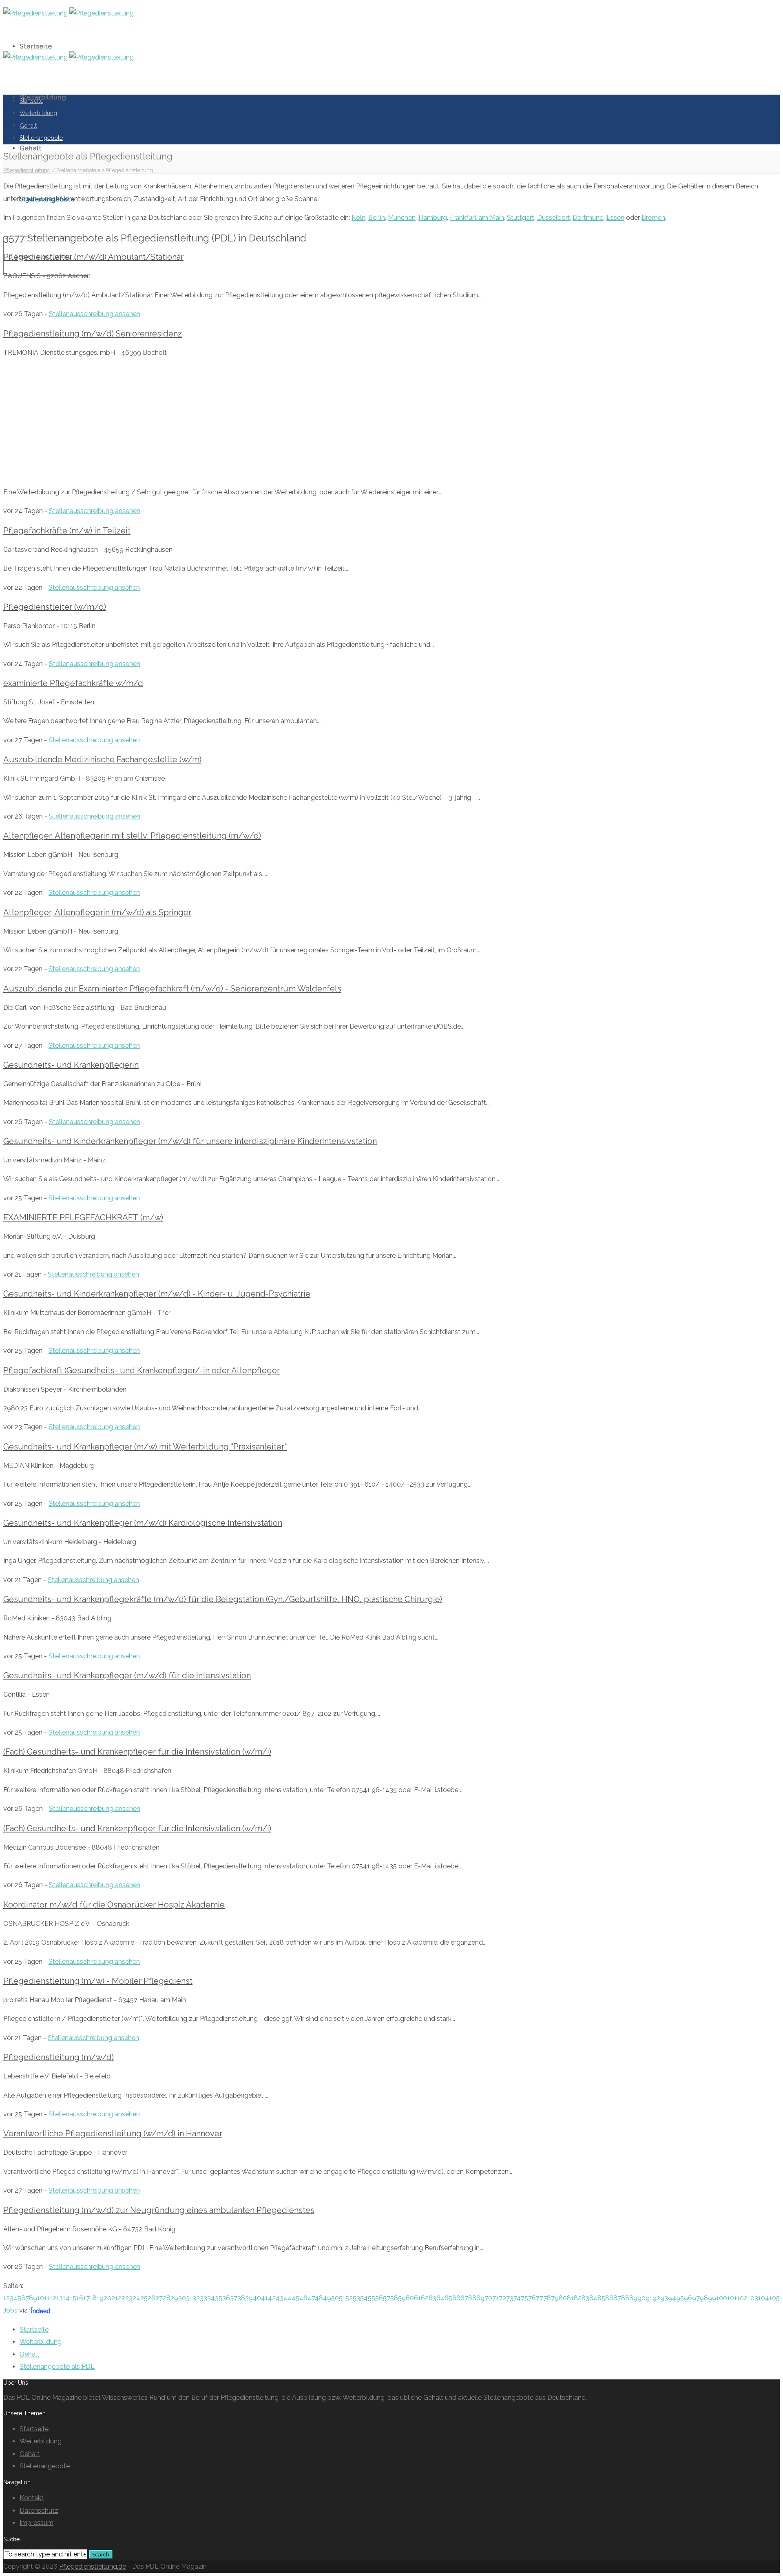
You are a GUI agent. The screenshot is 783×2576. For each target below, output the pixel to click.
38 (241, 2298)
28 (167, 2298)
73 (510, 2298)
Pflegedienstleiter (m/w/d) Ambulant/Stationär (93, 257)
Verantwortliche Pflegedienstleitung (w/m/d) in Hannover (113, 2133)
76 (532, 2298)
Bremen (653, 218)
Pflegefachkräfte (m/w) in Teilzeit (67, 531)
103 (753, 2298)
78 (547, 2298)
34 (211, 2298)
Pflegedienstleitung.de (93, 2566)
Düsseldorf (553, 218)
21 (115, 2298)
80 (563, 2298)
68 (472, 2298)
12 (53, 2298)
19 (100, 2298)
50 (335, 2298)
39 (249, 2298)
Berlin (377, 218)
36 (226, 2298)
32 (196, 2298)
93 (664, 2298)
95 (680, 2298)
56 (379, 2298)
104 (764, 2298)
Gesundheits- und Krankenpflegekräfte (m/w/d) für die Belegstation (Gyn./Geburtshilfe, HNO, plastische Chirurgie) (223, 1599)
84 (593, 2298)
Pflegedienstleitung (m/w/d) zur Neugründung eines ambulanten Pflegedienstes (159, 2210)
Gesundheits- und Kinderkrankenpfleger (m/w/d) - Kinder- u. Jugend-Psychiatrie (157, 1294)
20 (107, 2298)
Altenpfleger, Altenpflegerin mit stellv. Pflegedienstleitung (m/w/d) (132, 836)
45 (295, 2298)
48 (319, 2298)
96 (688, 2298)
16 (80, 2298)
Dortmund (588, 218)
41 (264, 2298)
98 (704, 2298)
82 (578, 2298)
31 (189, 2298)
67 (464, 2298)
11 (47, 2298)
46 (303, 2298)
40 (257, 2298)
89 (633, 2298)
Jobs (10, 2310)
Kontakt (32, 2498)
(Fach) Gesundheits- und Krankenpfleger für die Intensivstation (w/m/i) (137, 1752)
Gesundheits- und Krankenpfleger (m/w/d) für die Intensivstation (127, 1675)
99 (712, 2298)
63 (432, 2298)
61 (417, 2298)
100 (722, 2298)
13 (60, 2298)
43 (280, 2298)
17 (86, 2298)
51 (342, 2298)
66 (456, 2298)
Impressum (36, 2523)
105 (774, 2298)
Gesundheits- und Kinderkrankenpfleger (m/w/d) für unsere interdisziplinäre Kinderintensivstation (190, 1141)
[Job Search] (40, 2310)
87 (617, 2298)
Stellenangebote (41, 138)
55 (372, 2298)
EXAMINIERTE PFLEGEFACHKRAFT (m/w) (83, 1217)
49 (327, 2298)
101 (732, 2298)
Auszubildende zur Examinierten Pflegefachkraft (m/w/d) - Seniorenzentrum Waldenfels (172, 989)
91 (649, 2298)
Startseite (36, 46)
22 (122, 2298)
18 (93, 2298)
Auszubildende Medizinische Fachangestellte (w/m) (102, 759)
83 (585, 2298)
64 (440, 2298)
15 (73, 2298)
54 (364, 2298)
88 (625, 2298)
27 (159, 2298)
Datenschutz (39, 2511)
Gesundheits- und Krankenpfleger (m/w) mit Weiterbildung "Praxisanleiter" (145, 1447)
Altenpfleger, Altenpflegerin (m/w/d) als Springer (97, 912)
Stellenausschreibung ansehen (95, 314)
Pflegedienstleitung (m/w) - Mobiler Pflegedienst (98, 1981)
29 (174, 2298)
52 (349, 2298)
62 (425, 2298)
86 (609, 2298)
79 (555, 2298)
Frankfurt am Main (477, 218)
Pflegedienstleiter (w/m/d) (55, 607)
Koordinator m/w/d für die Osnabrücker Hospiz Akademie (114, 1905)
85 (601, 2298)
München (402, 218)
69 (480, 2298)
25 (144, 2298)
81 (570, 2298)
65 (448, 2298)
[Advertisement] (391, 423)
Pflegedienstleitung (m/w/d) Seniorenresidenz (93, 334)
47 (311, 2298)
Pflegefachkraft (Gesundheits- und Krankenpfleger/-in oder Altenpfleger (142, 1370)
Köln (358, 218)
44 (288, 2298)
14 (66, 2298)
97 (696, 2298)
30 (182, 2298)
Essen (615, 218)
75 (524, 2298)
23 (129, 2298)
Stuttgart (521, 218)
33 (203, 2298)
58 (394, 2298)
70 (488, 2298)
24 (136, 2298)
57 (387, 2298)
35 (219, 2298)
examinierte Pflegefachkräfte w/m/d (73, 683)
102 (742, 2298)
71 (495, 2298)
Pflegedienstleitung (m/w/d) (59, 2057)
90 (641, 2298)
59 (402, 2298)
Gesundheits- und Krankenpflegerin (71, 1065)
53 (356, 2298)
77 (540, 2298)
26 (152, 2298)
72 (502, 2298)
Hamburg (433, 218)
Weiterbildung (38, 113)
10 (41, 2298)
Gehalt (31, 148)
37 (234, 2298)
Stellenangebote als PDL (57, 2367)
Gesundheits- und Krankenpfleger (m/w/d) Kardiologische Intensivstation (143, 1523)
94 (672, 2298)
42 (272, 2298)
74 (517, 2298)
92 (656, 2298)
